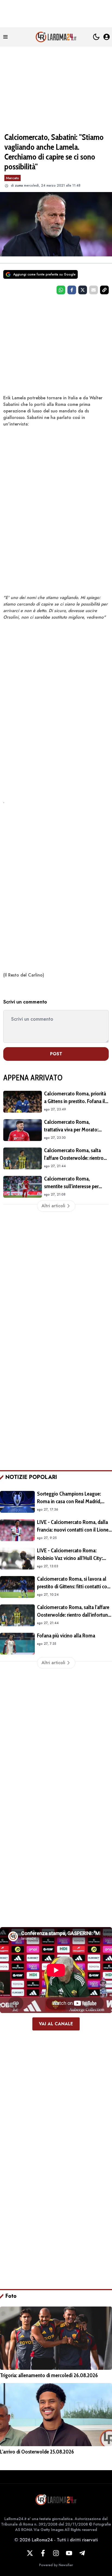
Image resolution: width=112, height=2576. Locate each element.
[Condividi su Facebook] (72, 290)
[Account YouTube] (69, 2553)
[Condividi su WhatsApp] (61, 290)
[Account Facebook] (43, 2553)
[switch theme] (96, 37)
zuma (19, 185)
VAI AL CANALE (56, 2024)
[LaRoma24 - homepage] (56, 37)
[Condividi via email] (94, 290)
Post (56, 1054)
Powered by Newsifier (56, 2565)
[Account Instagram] (56, 2553)
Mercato (13, 178)
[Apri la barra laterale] (5, 37)
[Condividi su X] (83, 290)
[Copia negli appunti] (104, 290)
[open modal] (107, 37)
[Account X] (30, 2553)
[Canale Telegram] (82, 2553)
